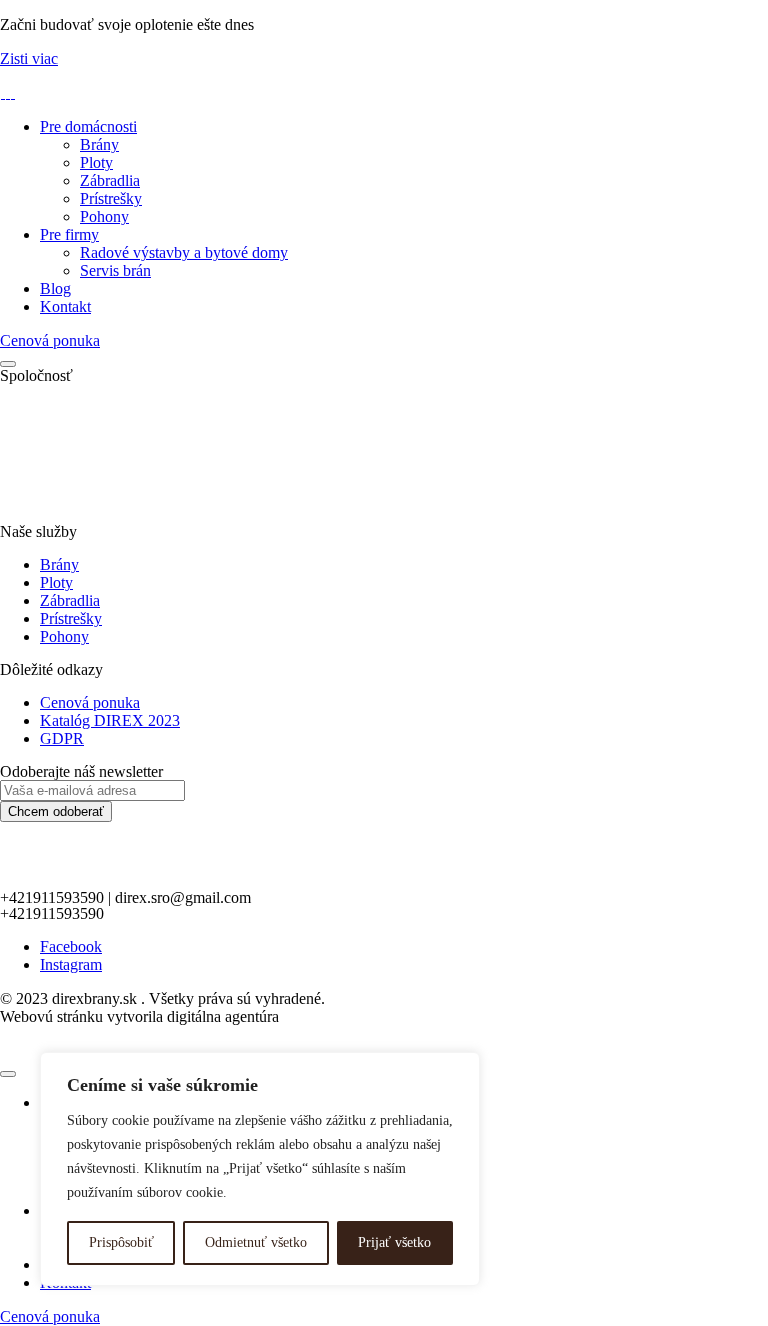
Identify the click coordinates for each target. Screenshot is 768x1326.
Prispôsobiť (121, 1242)
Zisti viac (29, 58)
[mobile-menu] (8, 364)
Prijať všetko (394, 1242)
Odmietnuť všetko (256, 1242)
